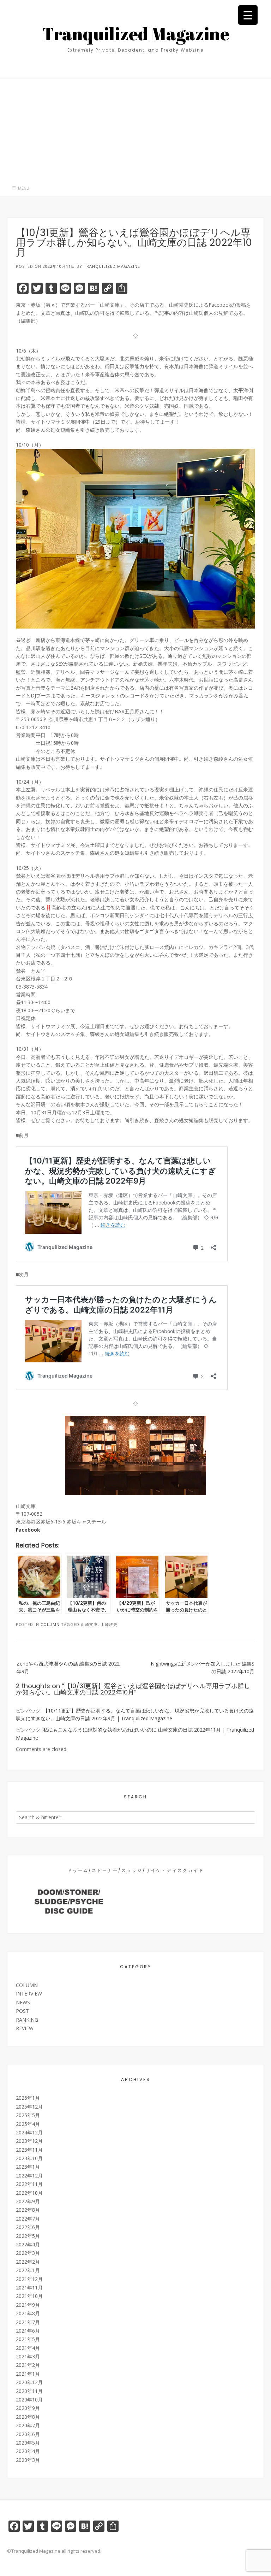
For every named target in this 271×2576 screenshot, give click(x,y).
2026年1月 (28, 2098)
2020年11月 (29, 2391)
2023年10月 (29, 2158)
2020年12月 (29, 2382)
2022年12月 (29, 2176)
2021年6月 (28, 2331)
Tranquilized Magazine (136, 34)
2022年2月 (28, 2262)
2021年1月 (28, 2374)
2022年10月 (29, 2193)
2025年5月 (28, 2115)
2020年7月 (28, 2425)
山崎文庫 (89, 1624)
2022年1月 (28, 2270)
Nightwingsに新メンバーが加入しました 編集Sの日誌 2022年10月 (203, 1667)
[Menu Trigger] (248, 15)
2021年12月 (29, 2279)
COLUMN (50, 1624)
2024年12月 (29, 2132)
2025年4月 (28, 2124)
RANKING (27, 2020)
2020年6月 (28, 2434)
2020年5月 (28, 2443)
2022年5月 (28, 2236)
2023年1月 (28, 2167)
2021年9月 (28, 2305)
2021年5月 (28, 2339)
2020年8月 (28, 2417)
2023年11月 (29, 2150)
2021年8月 (28, 2313)
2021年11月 (29, 2288)
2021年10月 (29, 2296)
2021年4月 (28, 2348)
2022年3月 (28, 2253)
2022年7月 (28, 2219)
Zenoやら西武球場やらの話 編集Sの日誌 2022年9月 (68, 1667)
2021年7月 (28, 2322)
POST (22, 2011)
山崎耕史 (109, 1624)
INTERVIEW (29, 1994)
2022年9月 (28, 2201)
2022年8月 (28, 2210)
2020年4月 (28, 2451)
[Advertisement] (135, 128)
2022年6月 (28, 2227)
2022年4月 (28, 2244)
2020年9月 (28, 2408)
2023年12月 (29, 2141)
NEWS (23, 2002)
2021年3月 (28, 2356)
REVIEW (25, 2028)
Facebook (28, 1530)
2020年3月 (28, 2460)
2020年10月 (29, 2400)
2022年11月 (29, 2184)
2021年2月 (28, 2365)
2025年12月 (29, 2107)
